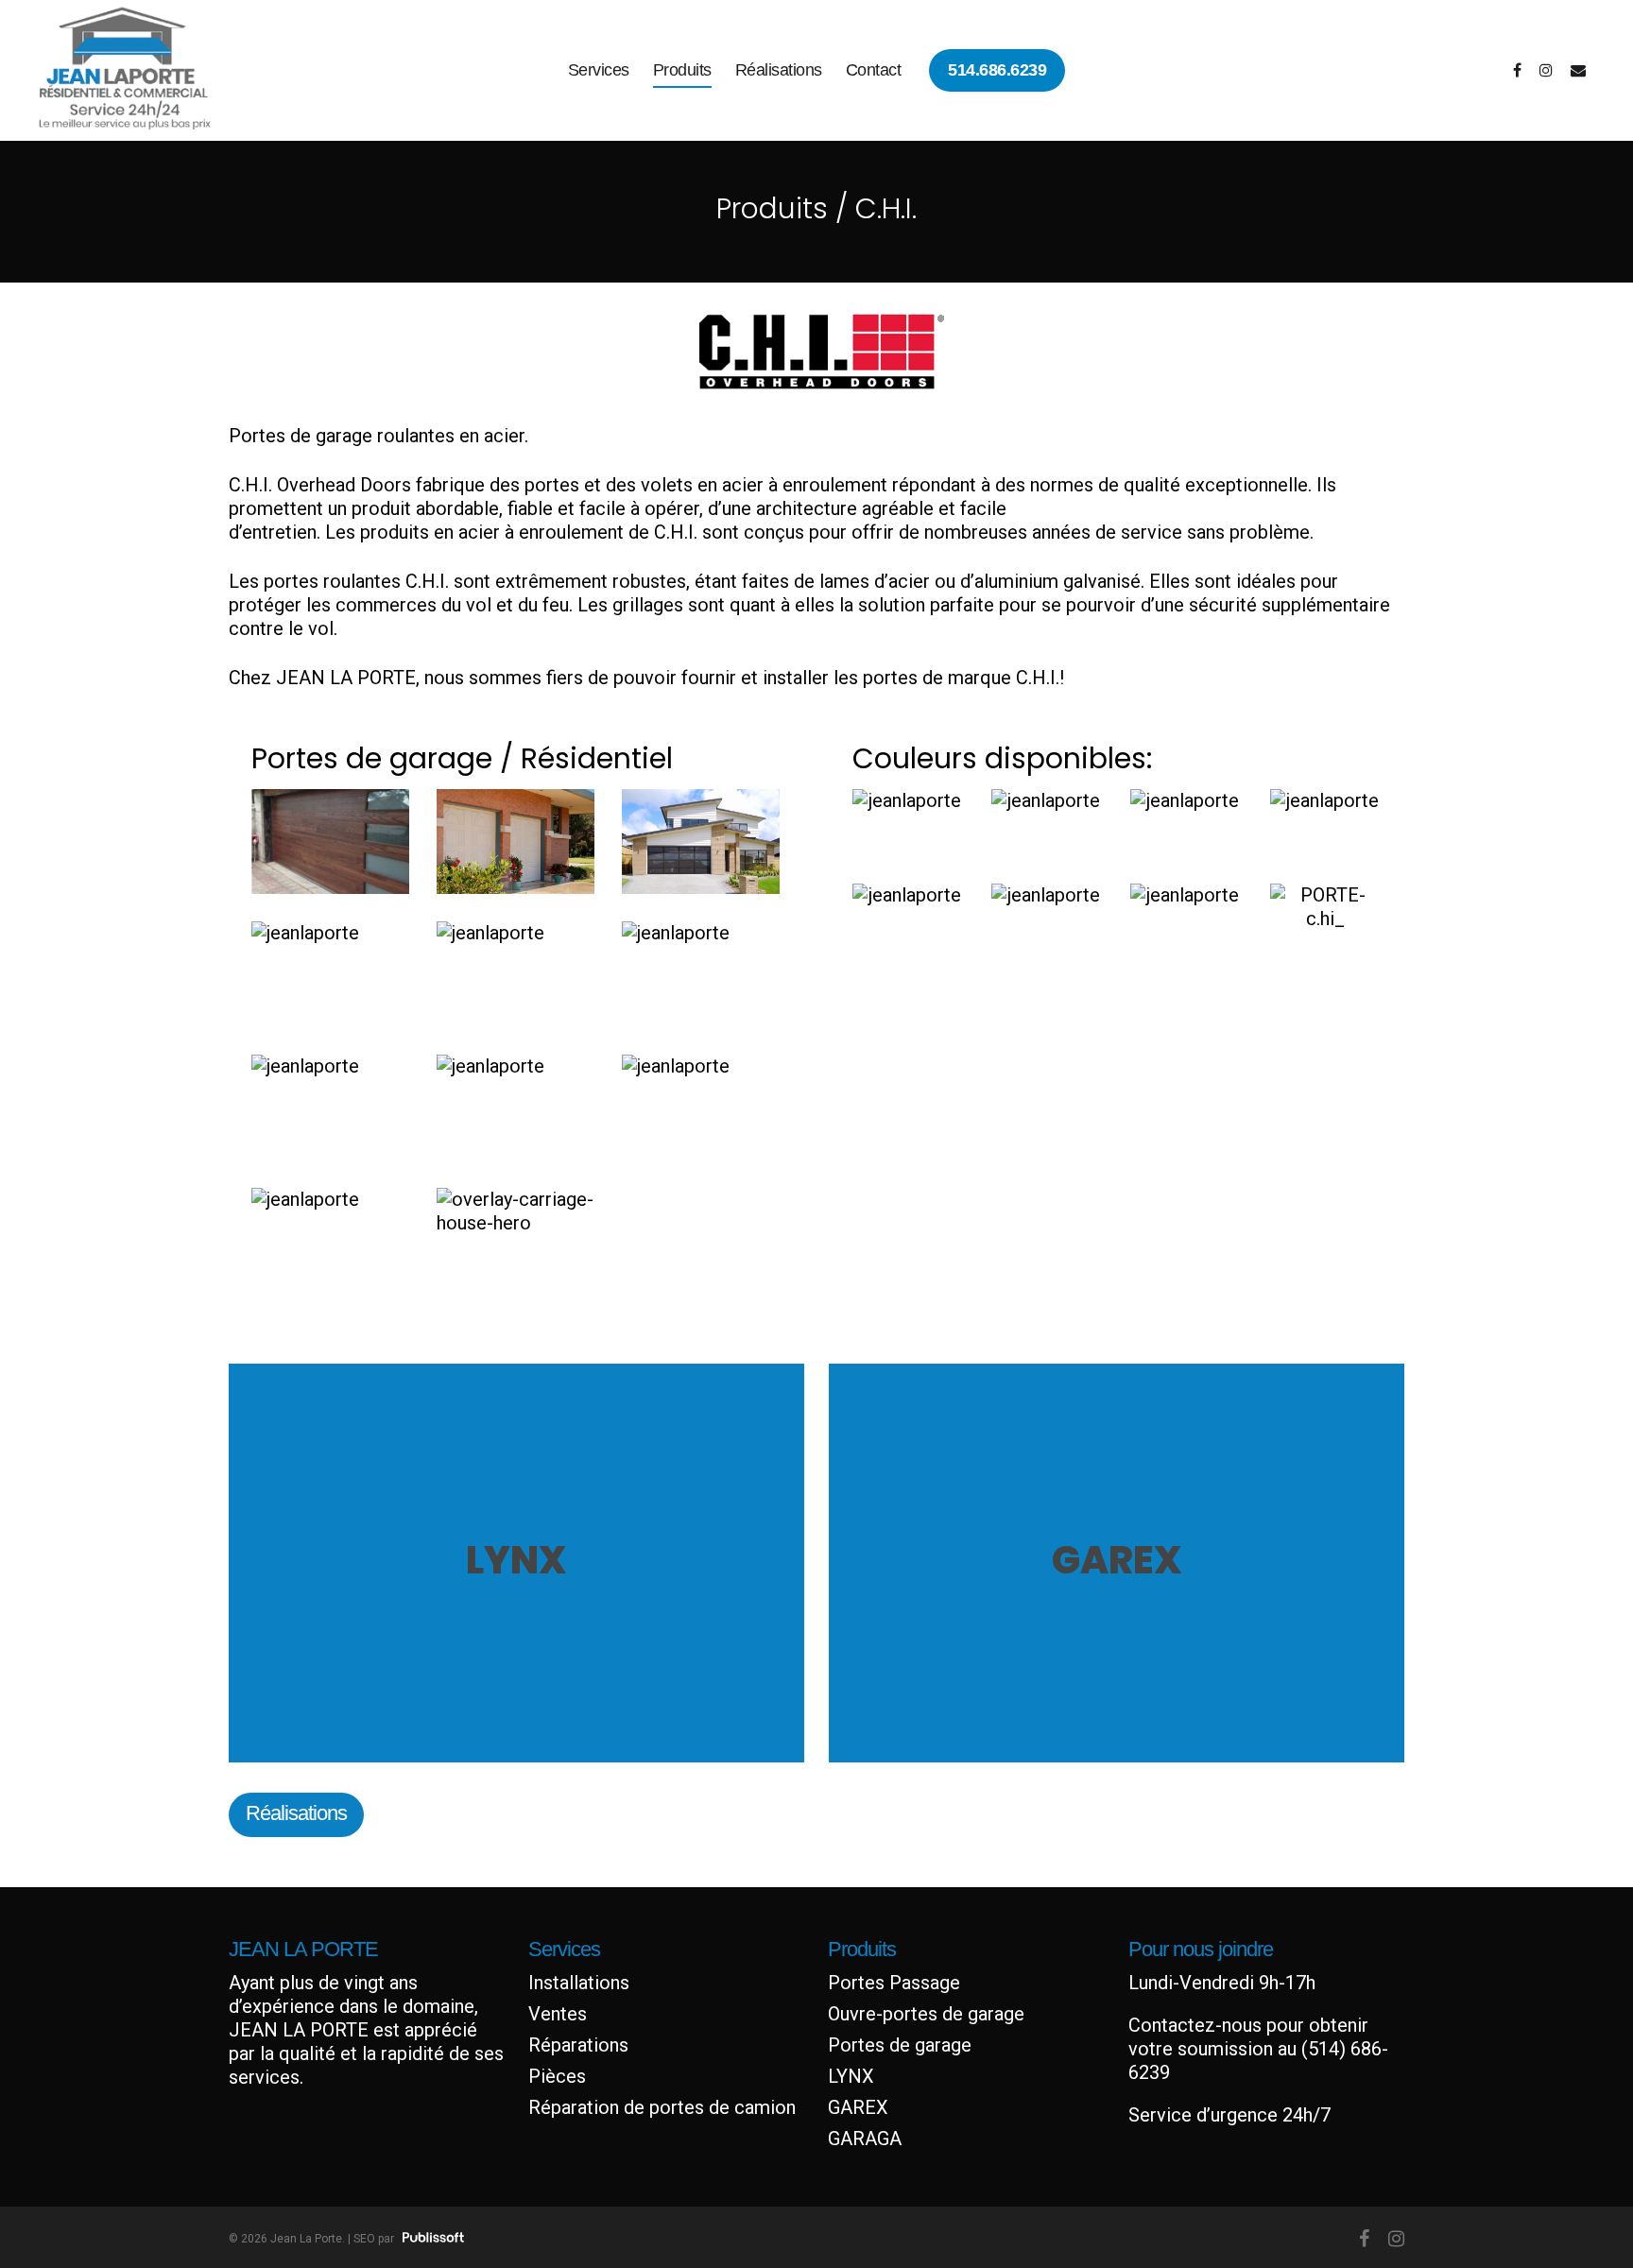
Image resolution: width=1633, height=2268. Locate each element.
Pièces (557, 2076)
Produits (682, 70)
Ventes (558, 2014)
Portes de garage (900, 2045)
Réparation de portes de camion (662, 2107)
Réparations (578, 2045)
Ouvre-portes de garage (926, 2014)
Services (599, 70)
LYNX (851, 2076)
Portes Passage (894, 1983)
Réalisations (779, 70)
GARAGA (865, 2139)
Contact (874, 70)
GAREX (858, 2107)
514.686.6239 (997, 70)
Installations (579, 1983)
